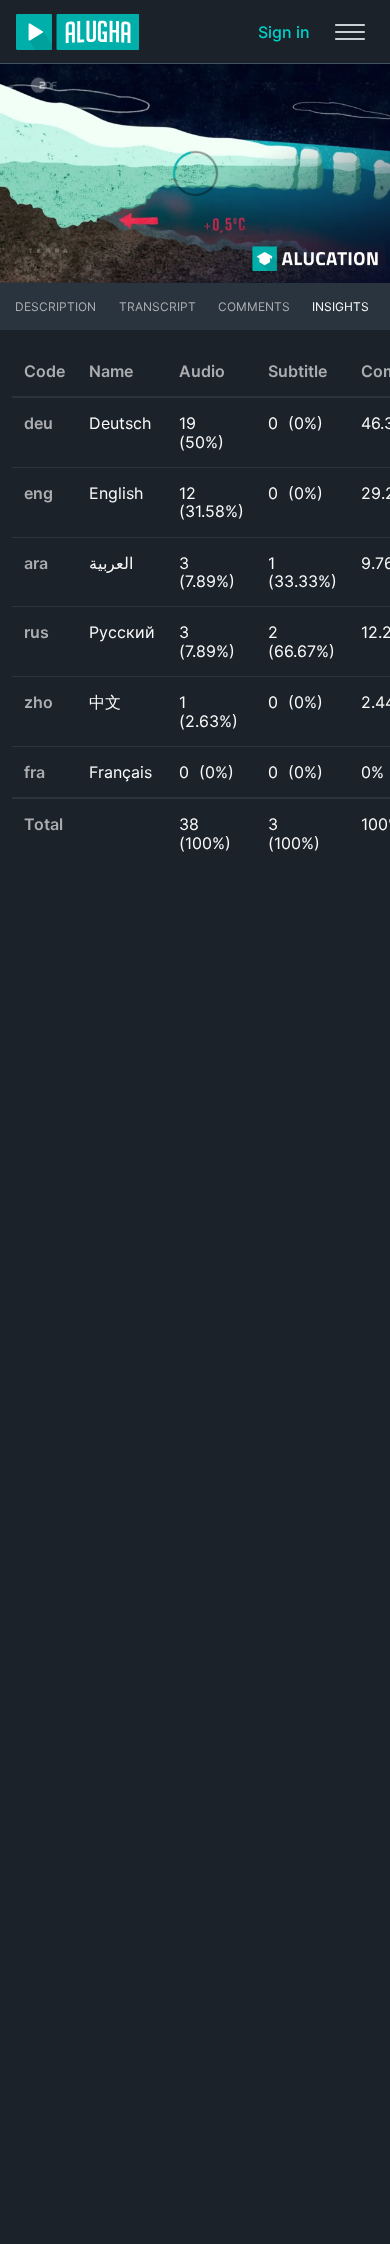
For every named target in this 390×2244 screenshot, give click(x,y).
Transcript (157, 306)
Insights (340, 306)
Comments (254, 306)
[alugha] (77, 32)
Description (55, 306)
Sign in (284, 32)
